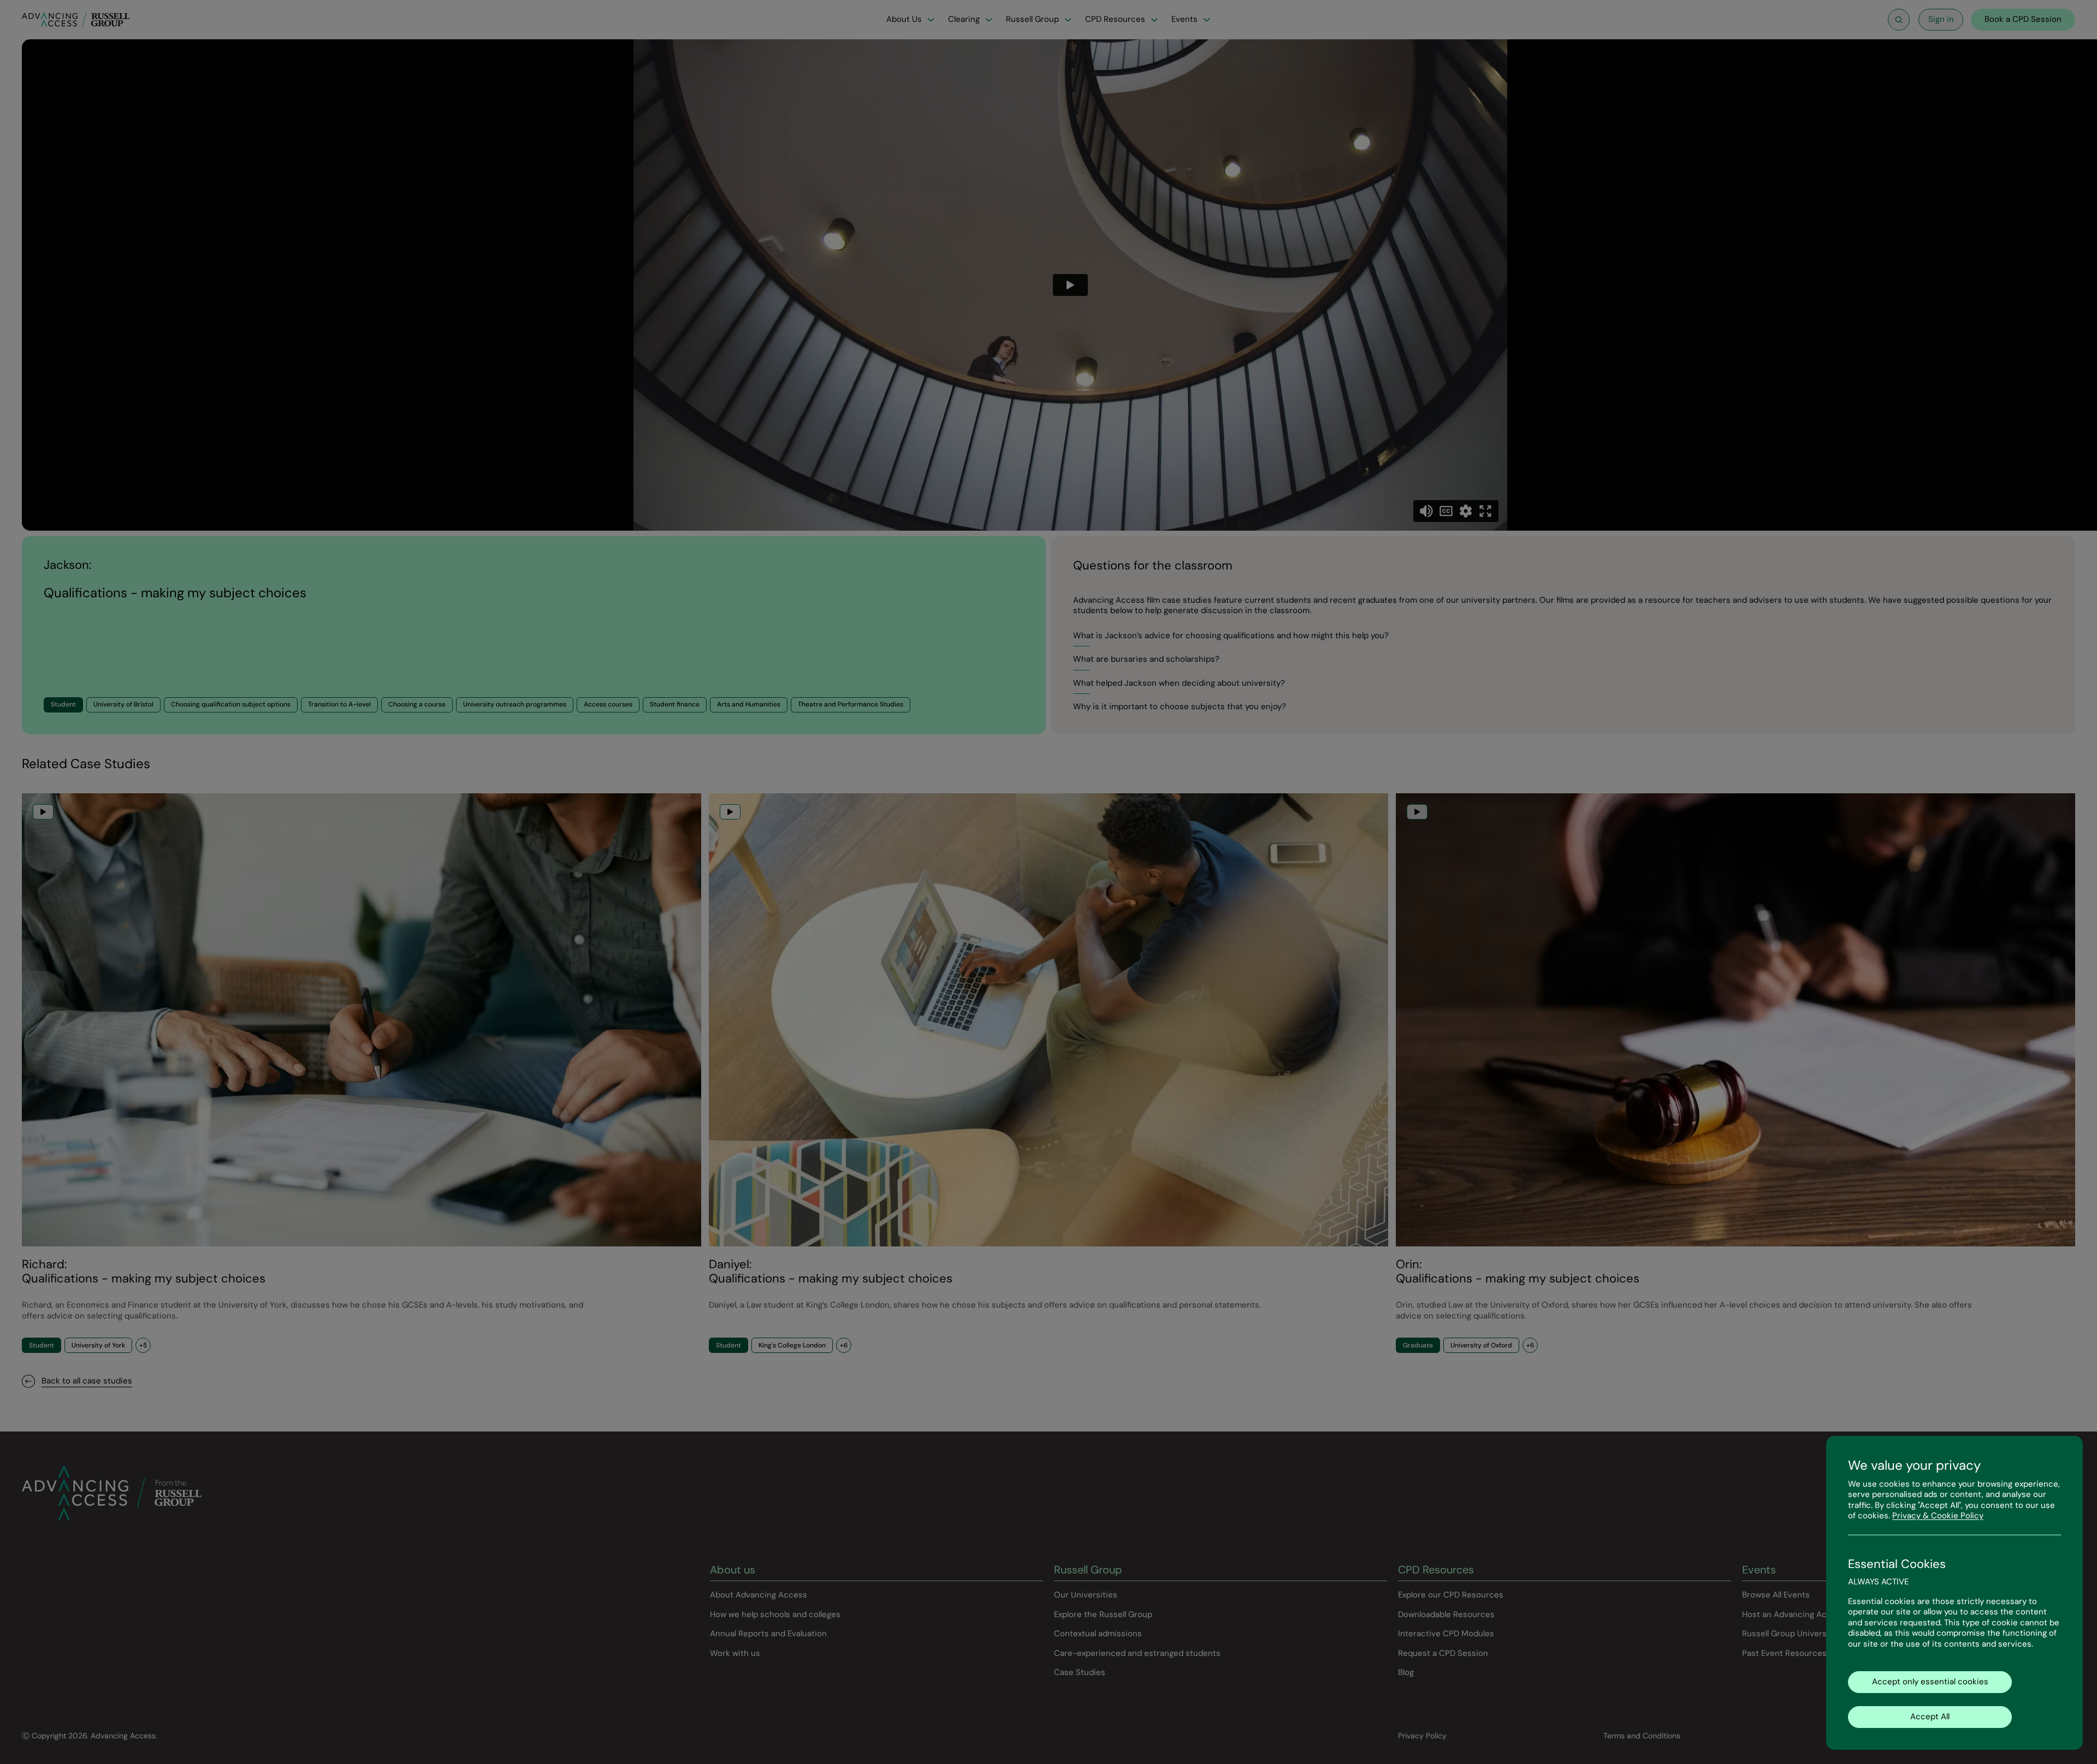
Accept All (1930, 1717)
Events (1184, 19)
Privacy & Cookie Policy (1938, 1516)
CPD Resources (1115, 19)
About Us (904, 19)
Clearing (964, 19)
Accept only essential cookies (1930, 1682)
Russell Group (1032, 19)
